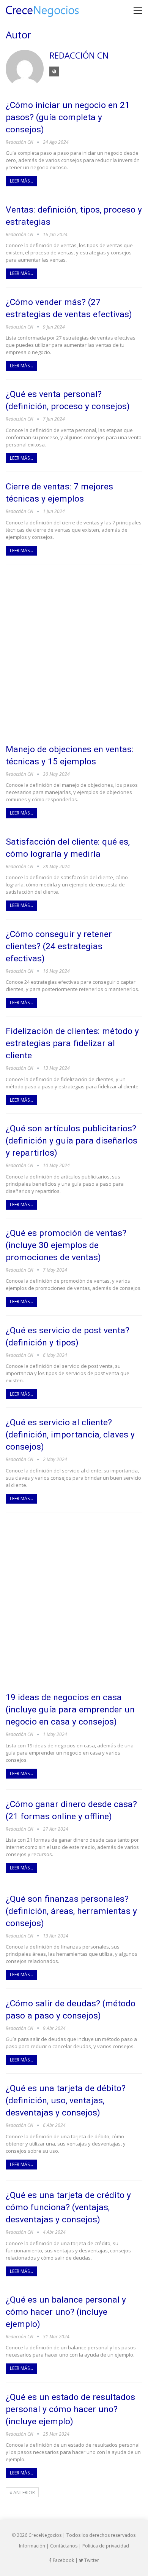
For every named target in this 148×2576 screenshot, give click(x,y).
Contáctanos (64, 2546)
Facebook (63, 2560)
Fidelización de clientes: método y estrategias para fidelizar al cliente (72, 1043)
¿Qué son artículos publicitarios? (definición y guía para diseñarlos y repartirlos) (72, 1141)
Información (32, 2546)
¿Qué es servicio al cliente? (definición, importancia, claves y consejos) (70, 1435)
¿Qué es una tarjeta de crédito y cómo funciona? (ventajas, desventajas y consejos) (68, 2207)
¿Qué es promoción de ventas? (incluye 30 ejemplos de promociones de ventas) (66, 1245)
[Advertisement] (74, 654)
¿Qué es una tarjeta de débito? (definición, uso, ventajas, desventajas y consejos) (66, 2100)
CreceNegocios (45, 2535)
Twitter (91, 2560)
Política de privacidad (106, 2546)
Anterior (24, 2493)
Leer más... (21, 181)
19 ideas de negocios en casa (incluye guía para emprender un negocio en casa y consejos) (70, 1710)
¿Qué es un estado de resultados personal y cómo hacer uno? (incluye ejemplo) (70, 2409)
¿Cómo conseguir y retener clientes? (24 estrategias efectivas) (59, 946)
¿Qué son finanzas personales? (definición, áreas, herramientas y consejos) (71, 1911)
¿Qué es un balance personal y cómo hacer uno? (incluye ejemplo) (66, 2312)
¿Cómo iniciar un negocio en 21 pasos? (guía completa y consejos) (68, 117)
